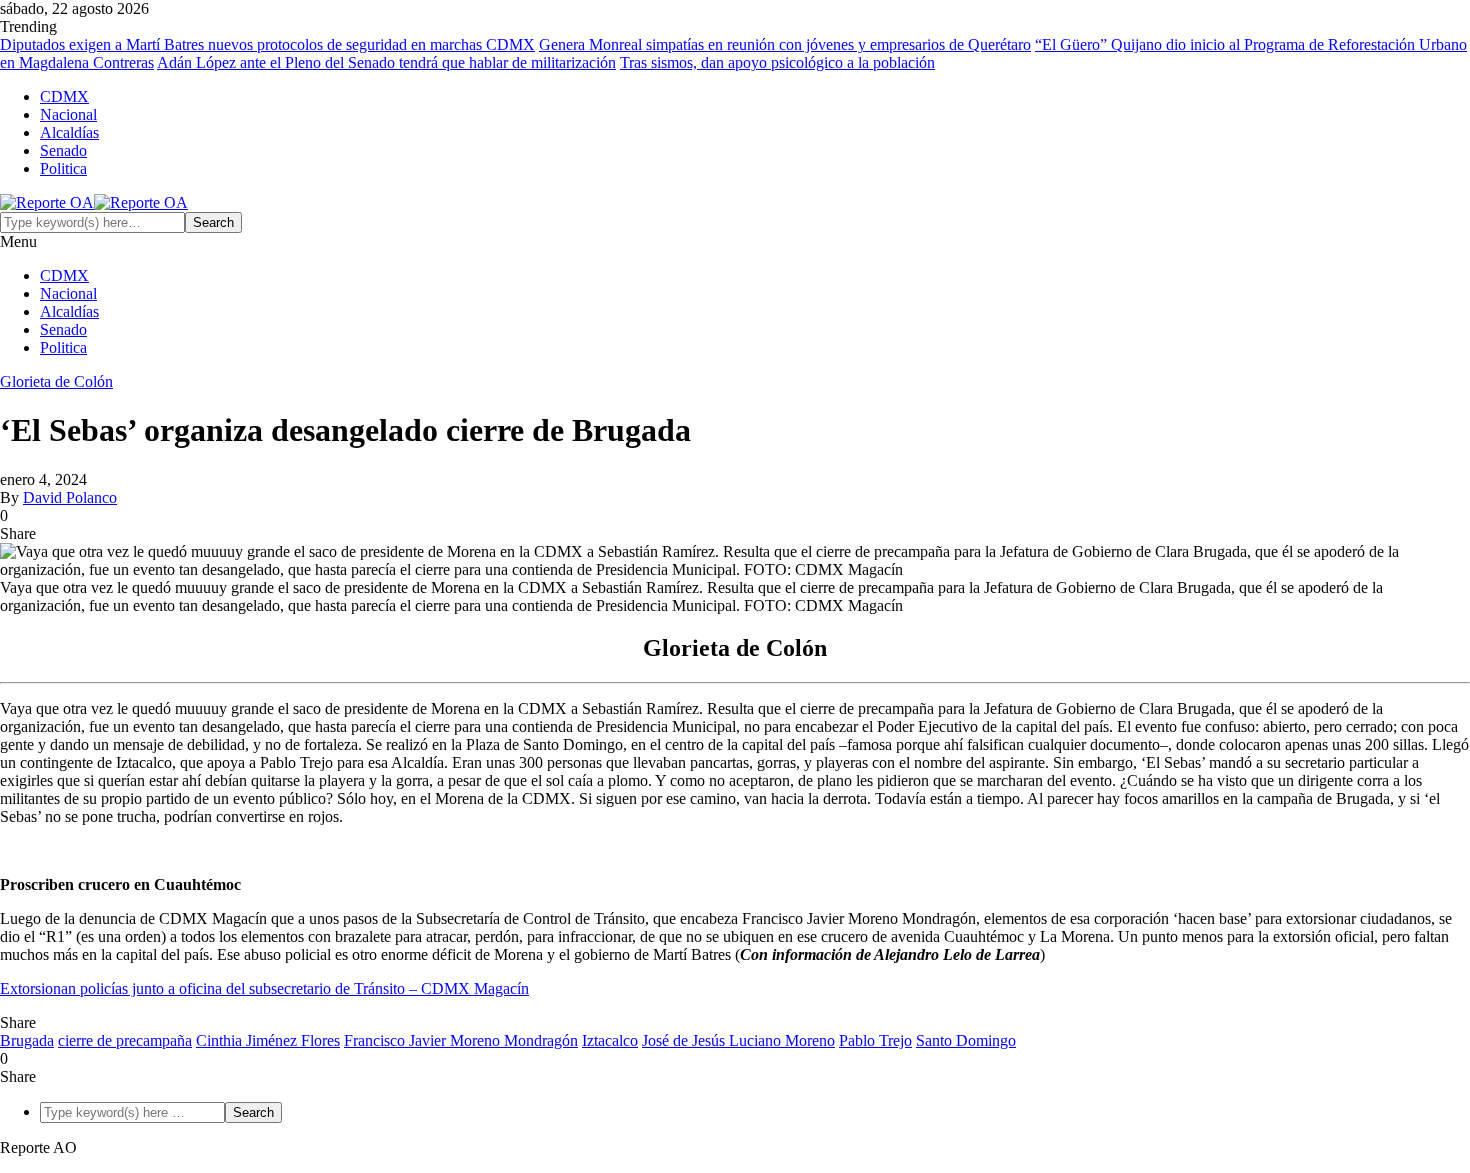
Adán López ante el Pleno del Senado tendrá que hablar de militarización (386, 62)
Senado (63, 150)
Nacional (68, 114)
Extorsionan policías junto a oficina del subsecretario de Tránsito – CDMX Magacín (264, 988)
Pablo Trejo (875, 1040)
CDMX (64, 96)
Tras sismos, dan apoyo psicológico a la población (777, 62)
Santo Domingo (966, 1040)
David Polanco (70, 497)
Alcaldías (69, 132)
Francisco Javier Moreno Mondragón (461, 1040)
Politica (63, 168)
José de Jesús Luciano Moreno (738, 1040)
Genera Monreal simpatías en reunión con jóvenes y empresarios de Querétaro (785, 44)
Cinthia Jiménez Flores (268, 1040)
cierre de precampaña (125, 1040)
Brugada (27, 1040)
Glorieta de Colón (56, 381)
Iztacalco (610, 1040)
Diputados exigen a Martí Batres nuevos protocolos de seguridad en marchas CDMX (267, 44)
